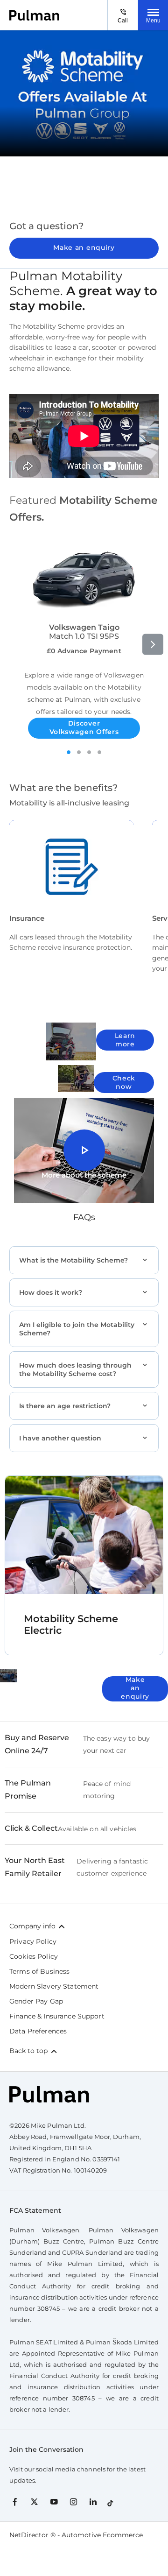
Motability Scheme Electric (71, 1624)
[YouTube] (54, 2501)
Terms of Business (39, 1971)
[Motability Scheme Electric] (84, 1535)
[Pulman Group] (34, 15)
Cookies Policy (34, 1956)
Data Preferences (38, 2031)
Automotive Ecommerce (102, 2535)
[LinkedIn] (93, 2501)
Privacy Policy (33, 1941)
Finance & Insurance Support (57, 2016)
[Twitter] (34, 2501)
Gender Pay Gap (36, 2001)
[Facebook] (15, 2501)
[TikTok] (110, 2501)
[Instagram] (73, 2501)
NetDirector (30, 2535)
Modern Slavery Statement (54, 1986)
